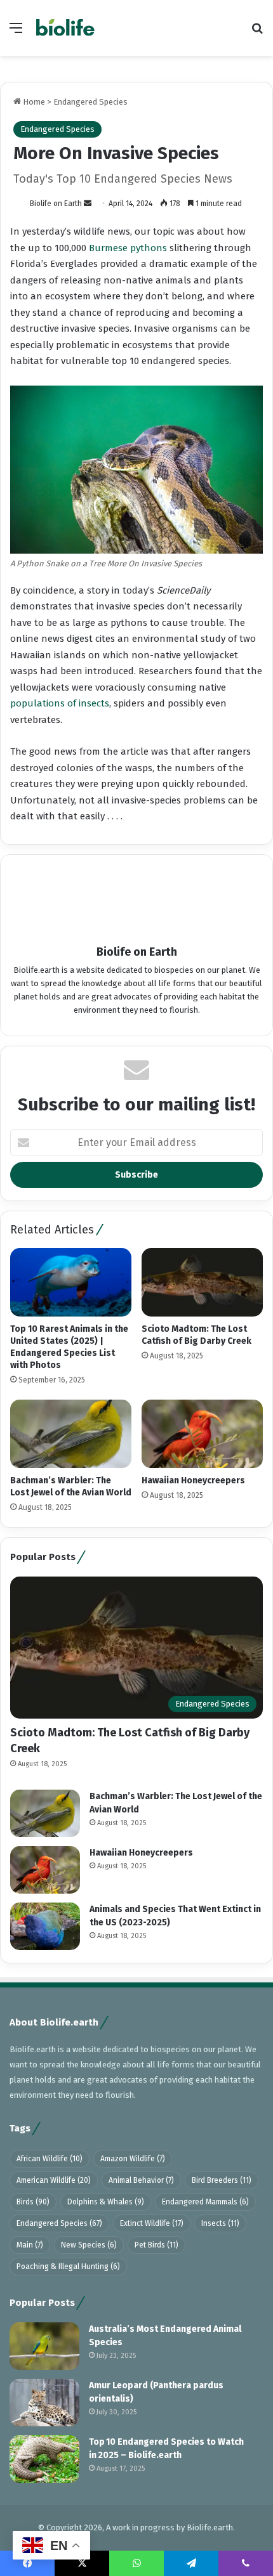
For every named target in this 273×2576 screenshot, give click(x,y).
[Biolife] (65, 28)
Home (33, 102)
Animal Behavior (141, 2180)
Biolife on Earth (56, 204)
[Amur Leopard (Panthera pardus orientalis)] (44, 2403)
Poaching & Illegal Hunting (68, 2267)
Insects (220, 2223)
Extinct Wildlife (152, 2223)
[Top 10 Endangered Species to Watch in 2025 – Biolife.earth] (44, 2459)
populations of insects (60, 703)
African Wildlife (50, 2159)
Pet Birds (156, 2245)
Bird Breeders (222, 2180)
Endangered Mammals (205, 2202)
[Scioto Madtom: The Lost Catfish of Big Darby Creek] (202, 1282)
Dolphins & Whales (106, 2202)
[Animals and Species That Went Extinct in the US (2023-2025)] (45, 1926)
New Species (89, 2245)
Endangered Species (90, 102)
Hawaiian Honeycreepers (193, 1480)
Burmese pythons (128, 248)
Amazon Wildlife (133, 2159)
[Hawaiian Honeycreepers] (202, 1434)
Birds (33, 2202)
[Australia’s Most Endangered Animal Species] (44, 2346)
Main (30, 2245)
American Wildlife (54, 2180)
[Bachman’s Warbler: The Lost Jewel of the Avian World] (71, 1434)
